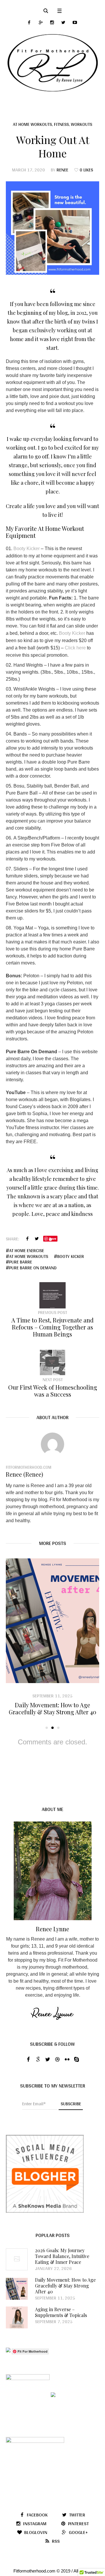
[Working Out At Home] (52, 228)
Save (53, 1239)
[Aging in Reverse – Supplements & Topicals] (17, 2317)
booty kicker (71, 1256)
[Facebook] (29, 22)
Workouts (82, 124)
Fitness (61, 124)
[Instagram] (52, 22)
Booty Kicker (27, 549)
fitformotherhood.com (29, 1467)
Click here (75, 648)
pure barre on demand (33, 1268)
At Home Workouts (32, 124)
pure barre (21, 1262)
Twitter (37, 1239)
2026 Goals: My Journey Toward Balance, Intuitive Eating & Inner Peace (62, 2256)
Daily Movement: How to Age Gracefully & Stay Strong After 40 (52, 1708)
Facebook (27, 1239)
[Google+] (41, 22)
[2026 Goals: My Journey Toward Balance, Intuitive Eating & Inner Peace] (17, 2259)
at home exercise (27, 1251)
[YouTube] (75, 22)
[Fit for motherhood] (52, 63)
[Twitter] (63, 22)
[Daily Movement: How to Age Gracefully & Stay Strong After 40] (52, 1621)
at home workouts (29, 1256)
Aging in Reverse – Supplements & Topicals (61, 2312)
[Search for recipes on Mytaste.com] (8, 2351)
